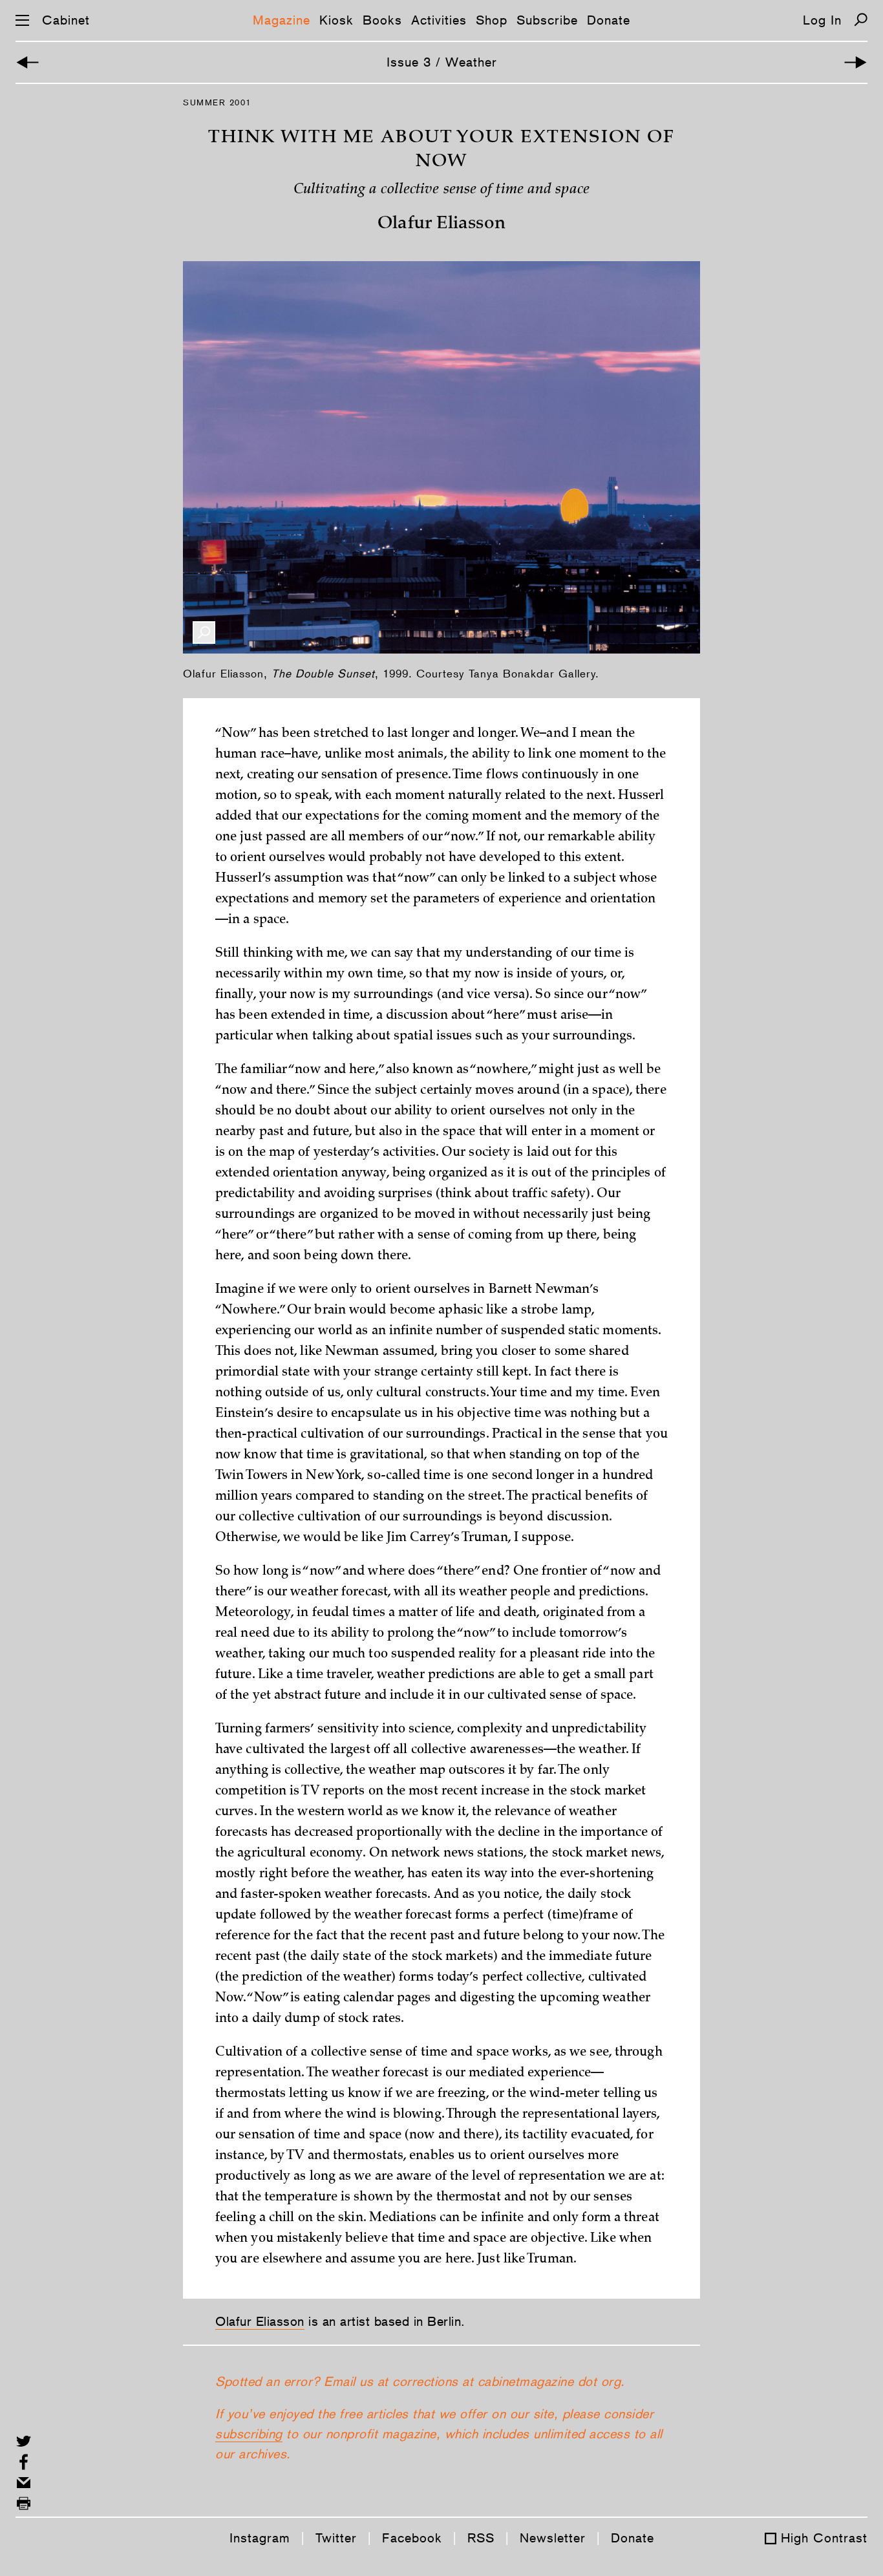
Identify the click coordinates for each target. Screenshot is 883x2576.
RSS (481, 2538)
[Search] (861, 20)
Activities (439, 20)
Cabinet (66, 20)
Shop (492, 20)
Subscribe (547, 20)
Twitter (336, 2538)
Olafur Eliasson (260, 2321)
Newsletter (553, 2538)
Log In (822, 20)
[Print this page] (24, 2503)
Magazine (282, 20)
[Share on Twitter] (24, 2441)
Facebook (412, 2538)
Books (382, 20)
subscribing (249, 2434)
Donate (609, 20)
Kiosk (336, 20)
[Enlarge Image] (204, 633)
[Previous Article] (27, 62)
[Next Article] (856, 62)
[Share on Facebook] (24, 2462)
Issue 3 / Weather (442, 62)
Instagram (260, 2538)
